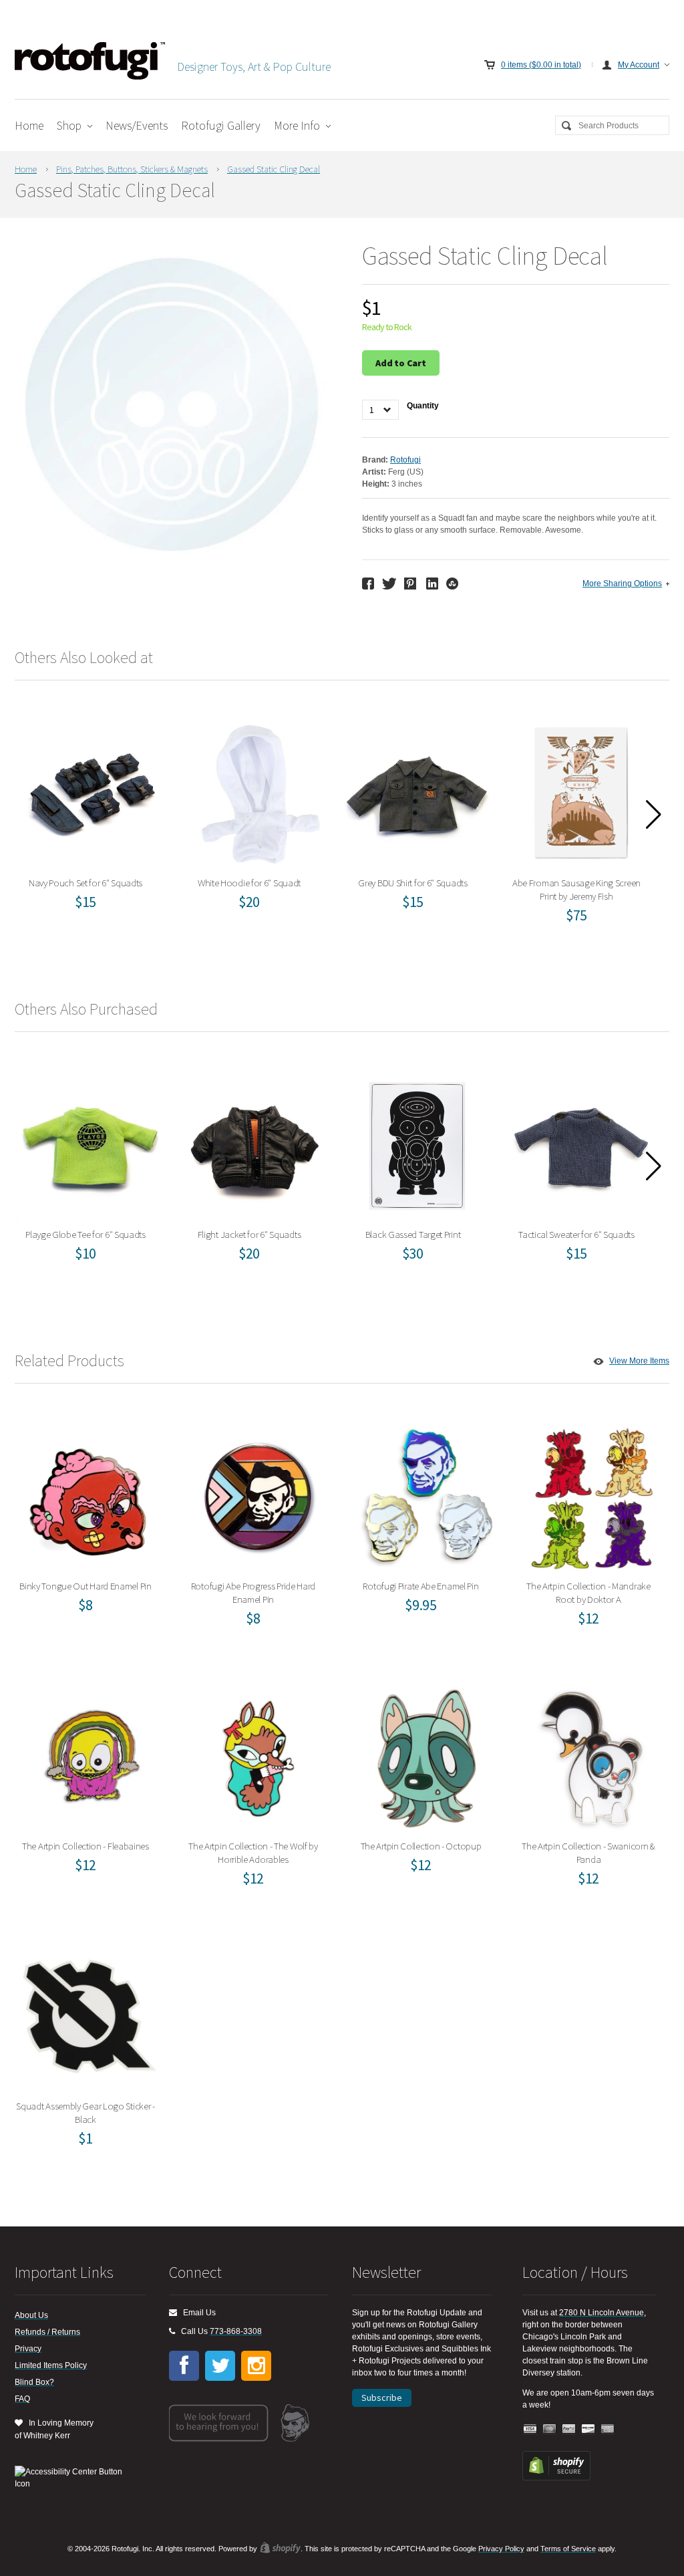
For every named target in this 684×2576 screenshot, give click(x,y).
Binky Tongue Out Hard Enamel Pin (90, 1494)
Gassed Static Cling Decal (274, 169)
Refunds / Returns (47, 2332)
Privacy (28, 2349)
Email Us (196, 2313)
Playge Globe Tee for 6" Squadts (90, 1143)
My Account (639, 65)
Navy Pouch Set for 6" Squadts (90, 791)
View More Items (639, 1361)
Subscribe (382, 2398)
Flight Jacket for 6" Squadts (253, 1143)
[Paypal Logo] (569, 2429)
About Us (31, 2315)
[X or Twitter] (220, 2366)
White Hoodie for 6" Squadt (254, 791)
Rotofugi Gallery (221, 125)
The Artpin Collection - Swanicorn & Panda (593, 1754)
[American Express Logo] (608, 2429)
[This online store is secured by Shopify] (556, 2478)
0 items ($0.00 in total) (541, 65)
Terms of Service (568, 2549)
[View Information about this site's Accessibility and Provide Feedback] (73, 2478)
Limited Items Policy (51, 2365)
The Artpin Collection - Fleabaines (90, 1754)
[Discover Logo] (588, 2429)
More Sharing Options (622, 584)
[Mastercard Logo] (550, 2429)
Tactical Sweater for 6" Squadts (581, 1143)
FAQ (22, 2399)
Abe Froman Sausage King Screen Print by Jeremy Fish (581, 791)
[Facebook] (184, 2366)
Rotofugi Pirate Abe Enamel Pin (425, 1494)
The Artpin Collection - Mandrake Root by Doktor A (593, 1494)
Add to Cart (401, 363)
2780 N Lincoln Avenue (602, 2313)
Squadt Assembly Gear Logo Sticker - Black (90, 2014)
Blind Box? (34, 2382)
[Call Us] (172, 2331)
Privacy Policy (501, 2549)
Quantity (423, 406)
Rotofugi (405, 460)
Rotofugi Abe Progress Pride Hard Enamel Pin (258, 1494)
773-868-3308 (236, 2331)
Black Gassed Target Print (417, 1143)
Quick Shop (98, 820)
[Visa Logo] (530, 2429)
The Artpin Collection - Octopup (425, 1754)
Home (29, 125)
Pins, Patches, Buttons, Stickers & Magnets (132, 169)
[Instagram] (256, 2366)
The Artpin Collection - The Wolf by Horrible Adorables (258, 1754)
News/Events (137, 125)
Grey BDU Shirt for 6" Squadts (417, 791)
